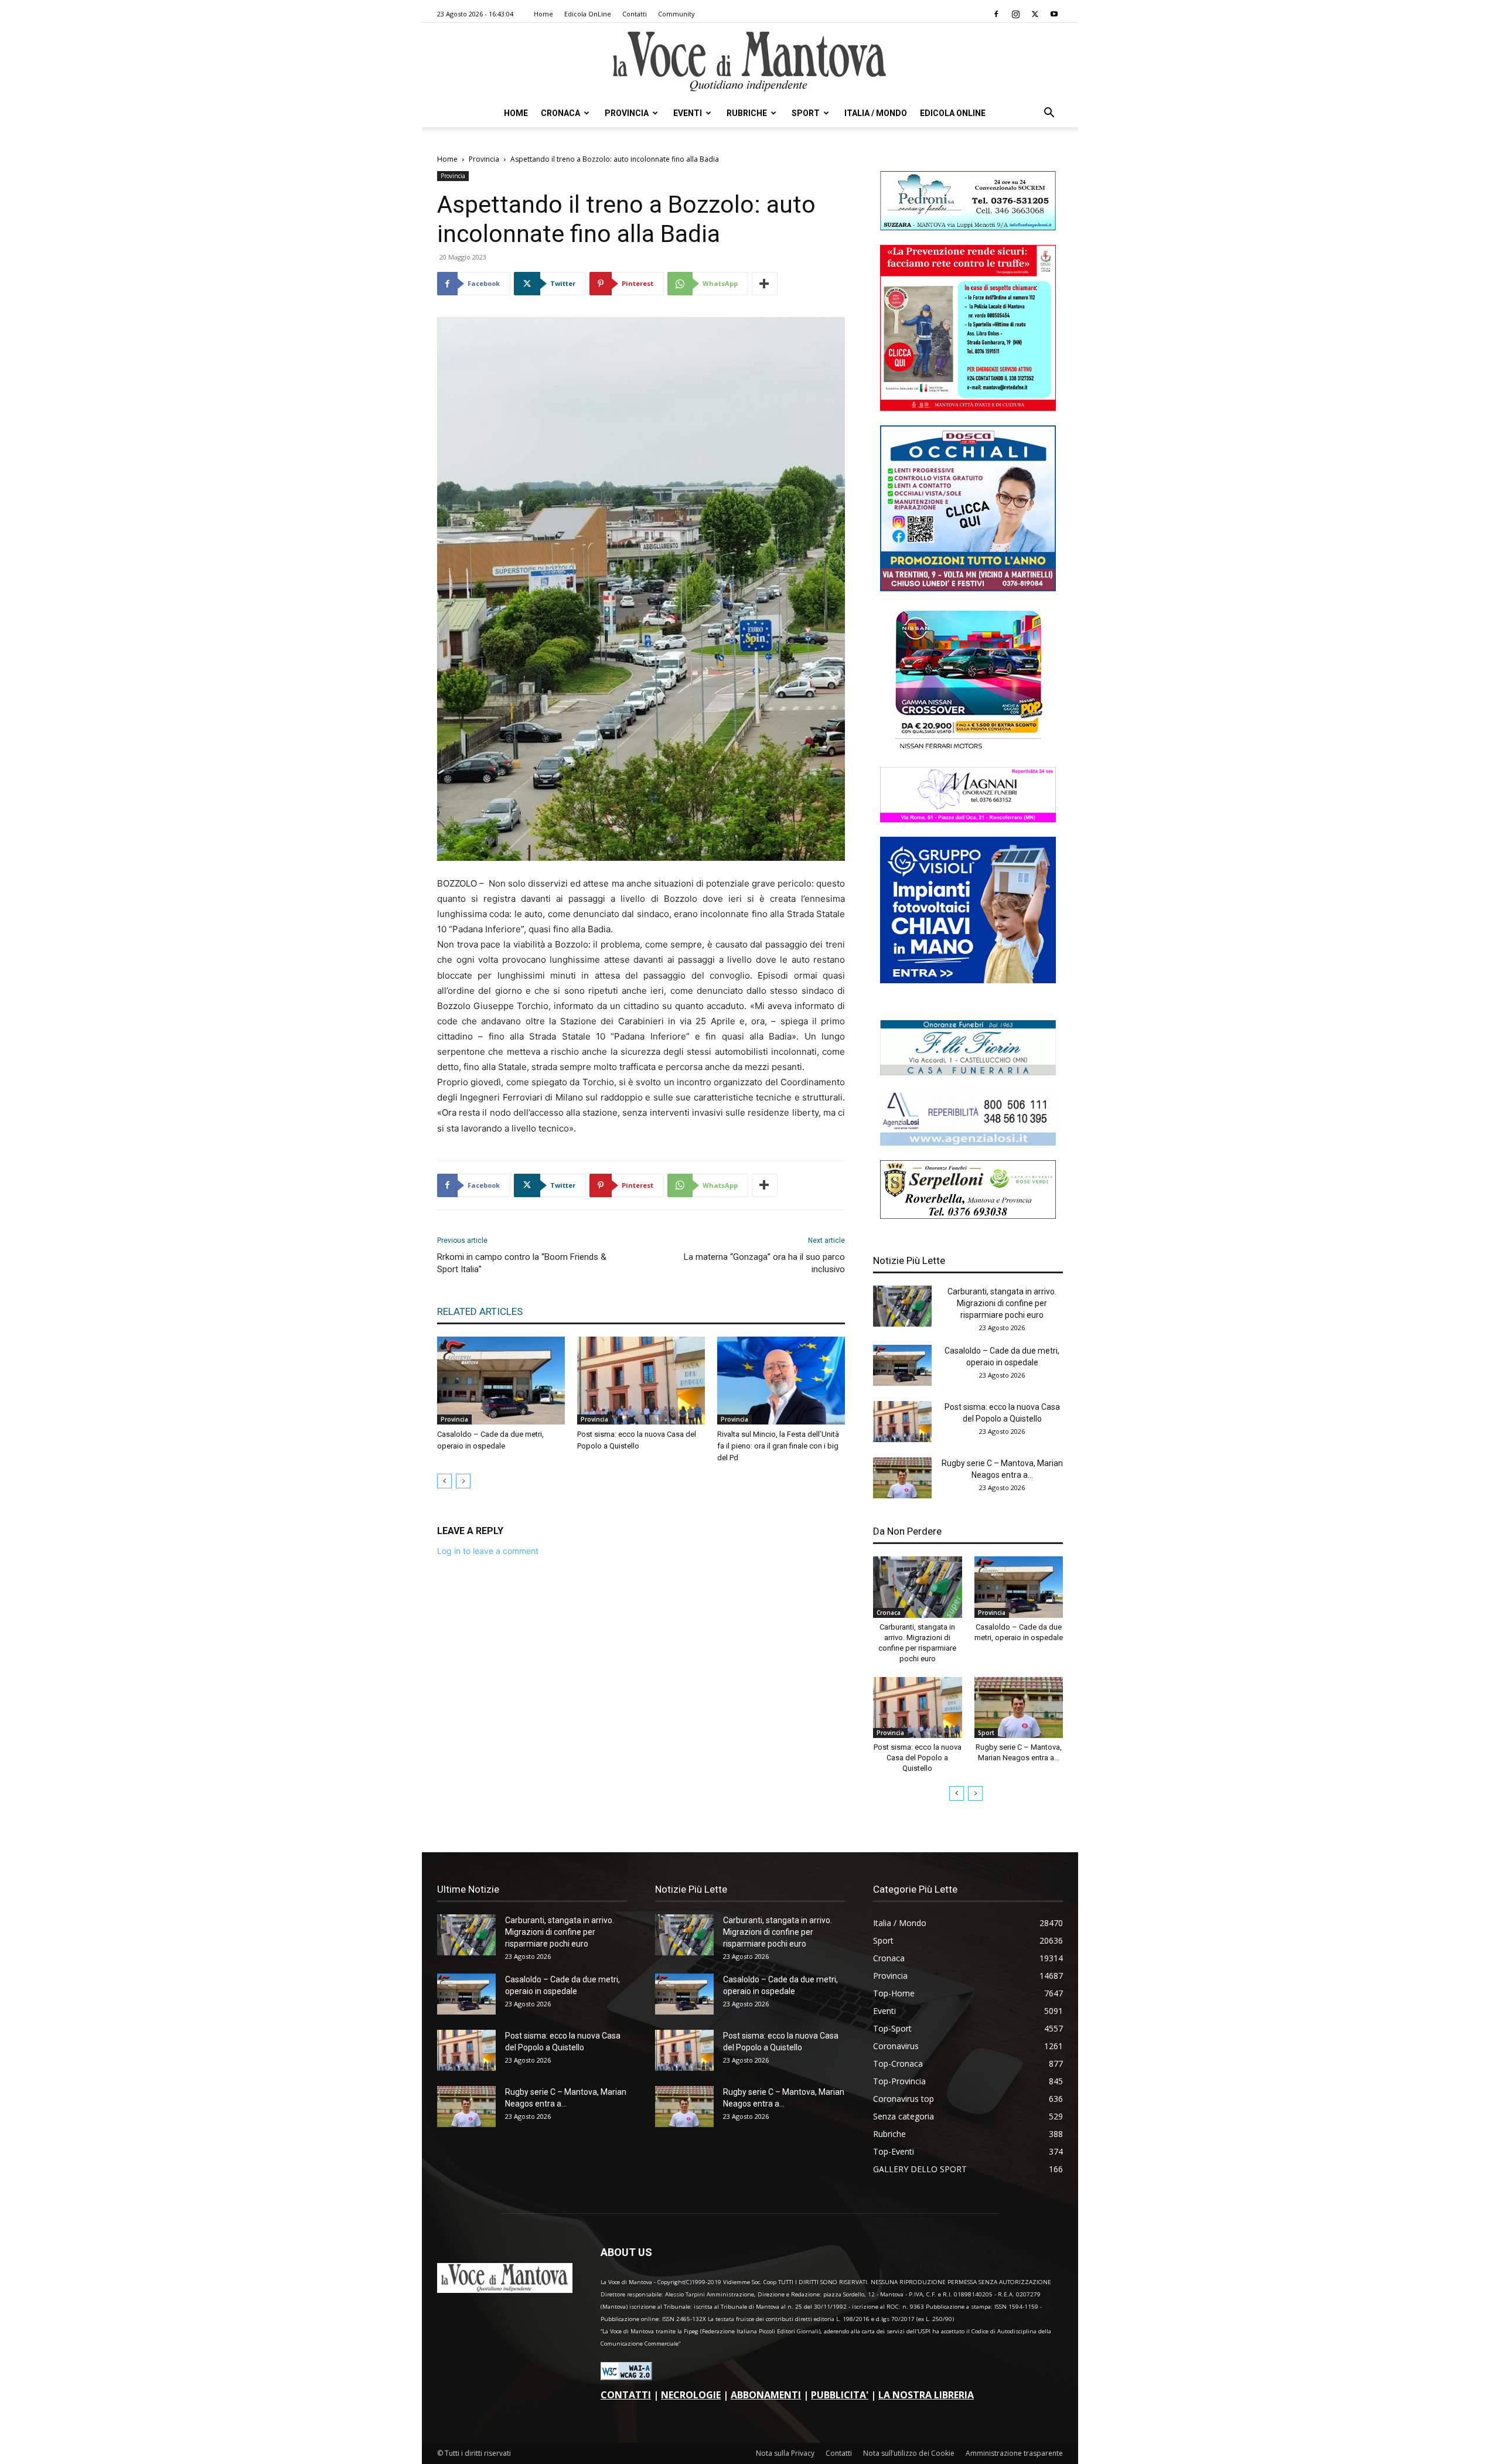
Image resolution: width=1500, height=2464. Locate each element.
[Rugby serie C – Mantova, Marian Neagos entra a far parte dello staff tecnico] (902, 1478)
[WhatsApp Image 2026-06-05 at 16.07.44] (968, 749)
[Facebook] (996, 14)
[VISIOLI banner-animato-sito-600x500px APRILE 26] (968, 980)
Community (676, 14)
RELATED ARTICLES (480, 1311)
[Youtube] (1054, 14)
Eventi (688, 113)
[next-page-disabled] (463, 1481)
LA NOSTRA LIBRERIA (926, 2395)
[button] (1049, 114)
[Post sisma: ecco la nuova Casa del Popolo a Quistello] (641, 1381)
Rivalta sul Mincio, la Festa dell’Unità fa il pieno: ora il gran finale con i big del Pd (778, 1446)
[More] (765, 284)
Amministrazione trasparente (1014, 2453)
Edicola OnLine (588, 14)
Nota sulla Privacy (785, 2453)
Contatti (635, 14)
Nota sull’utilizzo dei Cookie (909, 2453)
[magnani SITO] (968, 819)
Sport (806, 113)
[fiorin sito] (968, 1072)
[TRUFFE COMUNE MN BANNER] (968, 408)
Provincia (627, 113)
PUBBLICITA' (840, 2395)
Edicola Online (953, 113)
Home (543, 14)
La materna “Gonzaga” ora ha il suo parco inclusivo (764, 1263)
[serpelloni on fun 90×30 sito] (968, 1216)
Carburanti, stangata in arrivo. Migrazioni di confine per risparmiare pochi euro (1002, 1303)
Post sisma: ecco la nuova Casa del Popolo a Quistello (918, 1758)
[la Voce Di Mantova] (750, 62)
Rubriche (747, 113)
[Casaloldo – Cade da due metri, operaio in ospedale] (501, 1381)
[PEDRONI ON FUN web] (968, 227)
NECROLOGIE (691, 2395)
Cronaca (560, 113)
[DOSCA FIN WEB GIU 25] (968, 588)
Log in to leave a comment (488, 1551)
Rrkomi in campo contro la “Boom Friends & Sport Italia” (522, 1263)
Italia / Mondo (876, 113)
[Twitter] (1035, 14)
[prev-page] (444, 1481)
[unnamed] (968, 1142)
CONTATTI (626, 2395)
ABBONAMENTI (766, 2395)
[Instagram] (1015, 14)
